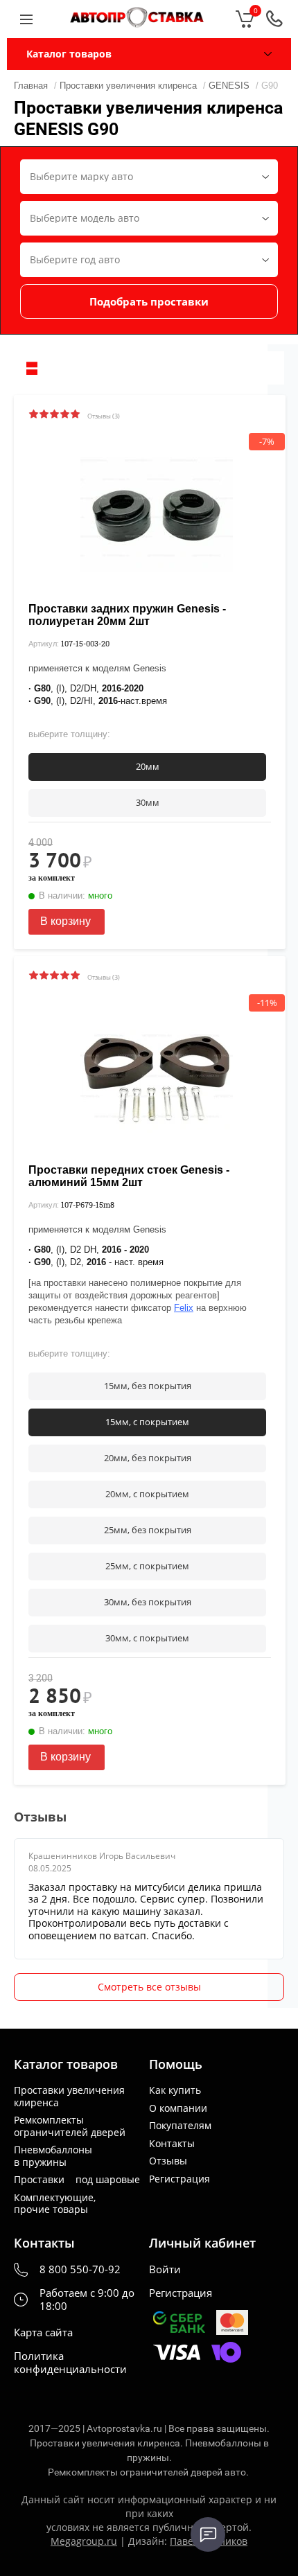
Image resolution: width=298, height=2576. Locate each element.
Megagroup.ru (84, 2541)
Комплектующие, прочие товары (55, 2204)
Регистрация (179, 2179)
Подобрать (149, 301)
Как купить (175, 2090)
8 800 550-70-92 (80, 2269)
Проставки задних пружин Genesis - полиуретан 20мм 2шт (127, 615)
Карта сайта (43, 2332)
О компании (178, 2108)
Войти (165, 2269)
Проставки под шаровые (77, 2180)
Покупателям (180, 2126)
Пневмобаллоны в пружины (53, 2156)
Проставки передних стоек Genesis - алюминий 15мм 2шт (129, 1176)
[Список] (32, 368)
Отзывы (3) (104, 416)
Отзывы (168, 2161)
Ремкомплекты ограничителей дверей (70, 2126)
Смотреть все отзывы (149, 1987)
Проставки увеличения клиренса (69, 2096)
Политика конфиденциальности (70, 2363)
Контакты (172, 2144)
